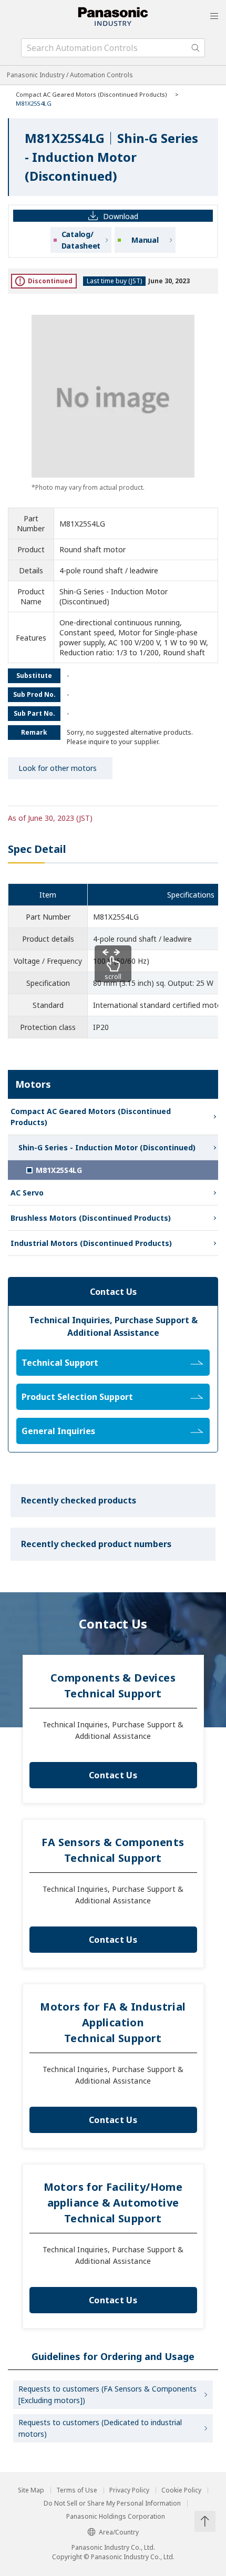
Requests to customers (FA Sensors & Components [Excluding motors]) (107, 2394)
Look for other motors (58, 768)
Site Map (31, 2490)
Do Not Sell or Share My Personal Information (112, 2503)
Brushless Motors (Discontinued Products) (91, 1218)
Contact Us (113, 1775)
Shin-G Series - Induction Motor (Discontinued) (107, 1147)
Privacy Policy (129, 2490)
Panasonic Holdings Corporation (116, 2517)
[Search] (196, 48)
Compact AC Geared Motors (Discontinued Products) (91, 94)
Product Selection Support (77, 1397)
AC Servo (27, 1193)
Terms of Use (77, 2490)
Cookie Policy (181, 2490)
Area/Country (119, 2532)
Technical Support (60, 1363)
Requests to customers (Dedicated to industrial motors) (100, 2428)
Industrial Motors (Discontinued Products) (91, 1243)
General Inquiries (58, 1431)
